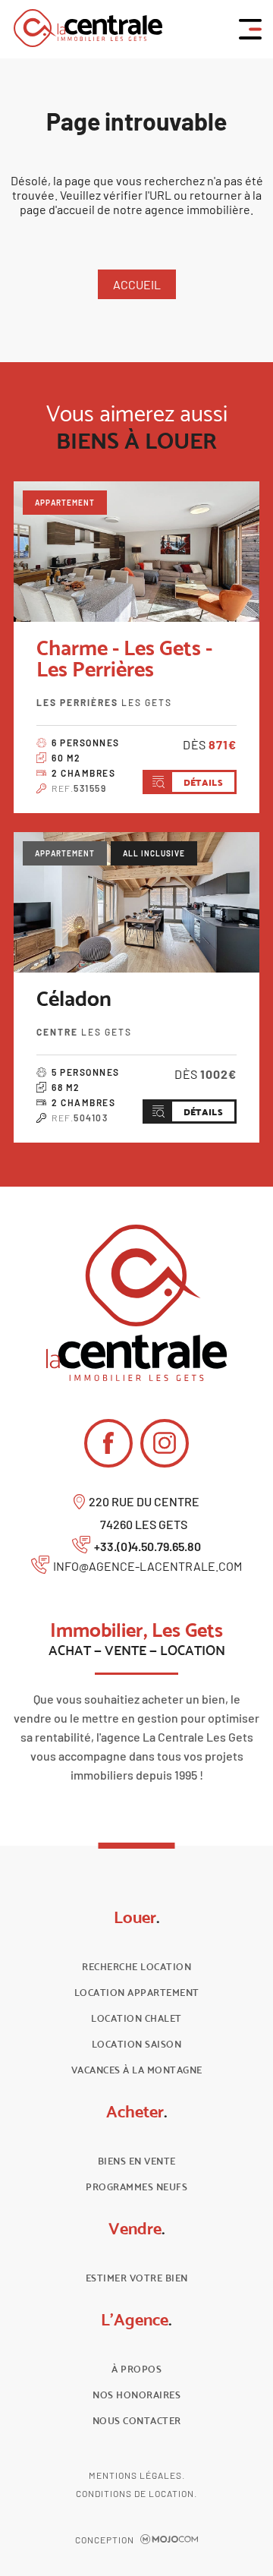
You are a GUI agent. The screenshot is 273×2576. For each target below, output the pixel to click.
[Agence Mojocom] (169, 2540)
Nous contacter (137, 2421)
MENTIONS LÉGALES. (137, 2475)
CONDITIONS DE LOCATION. (136, 2493)
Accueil (137, 284)
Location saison (137, 2044)
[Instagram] (165, 1443)
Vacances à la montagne (137, 2070)
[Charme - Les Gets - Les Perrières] (136, 552)
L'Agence (136, 2319)
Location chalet (136, 2018)
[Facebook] (108, 1443)
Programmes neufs (136, 2187)
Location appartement (137, 1993)
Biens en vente (137, 2161)
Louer (137, 1917)
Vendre (137, 2228)
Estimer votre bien (137, 2278)
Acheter (137, 2111)
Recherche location (136, 1967)
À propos (136, 2369)
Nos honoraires (136, 2395)
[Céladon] (136, 902)
